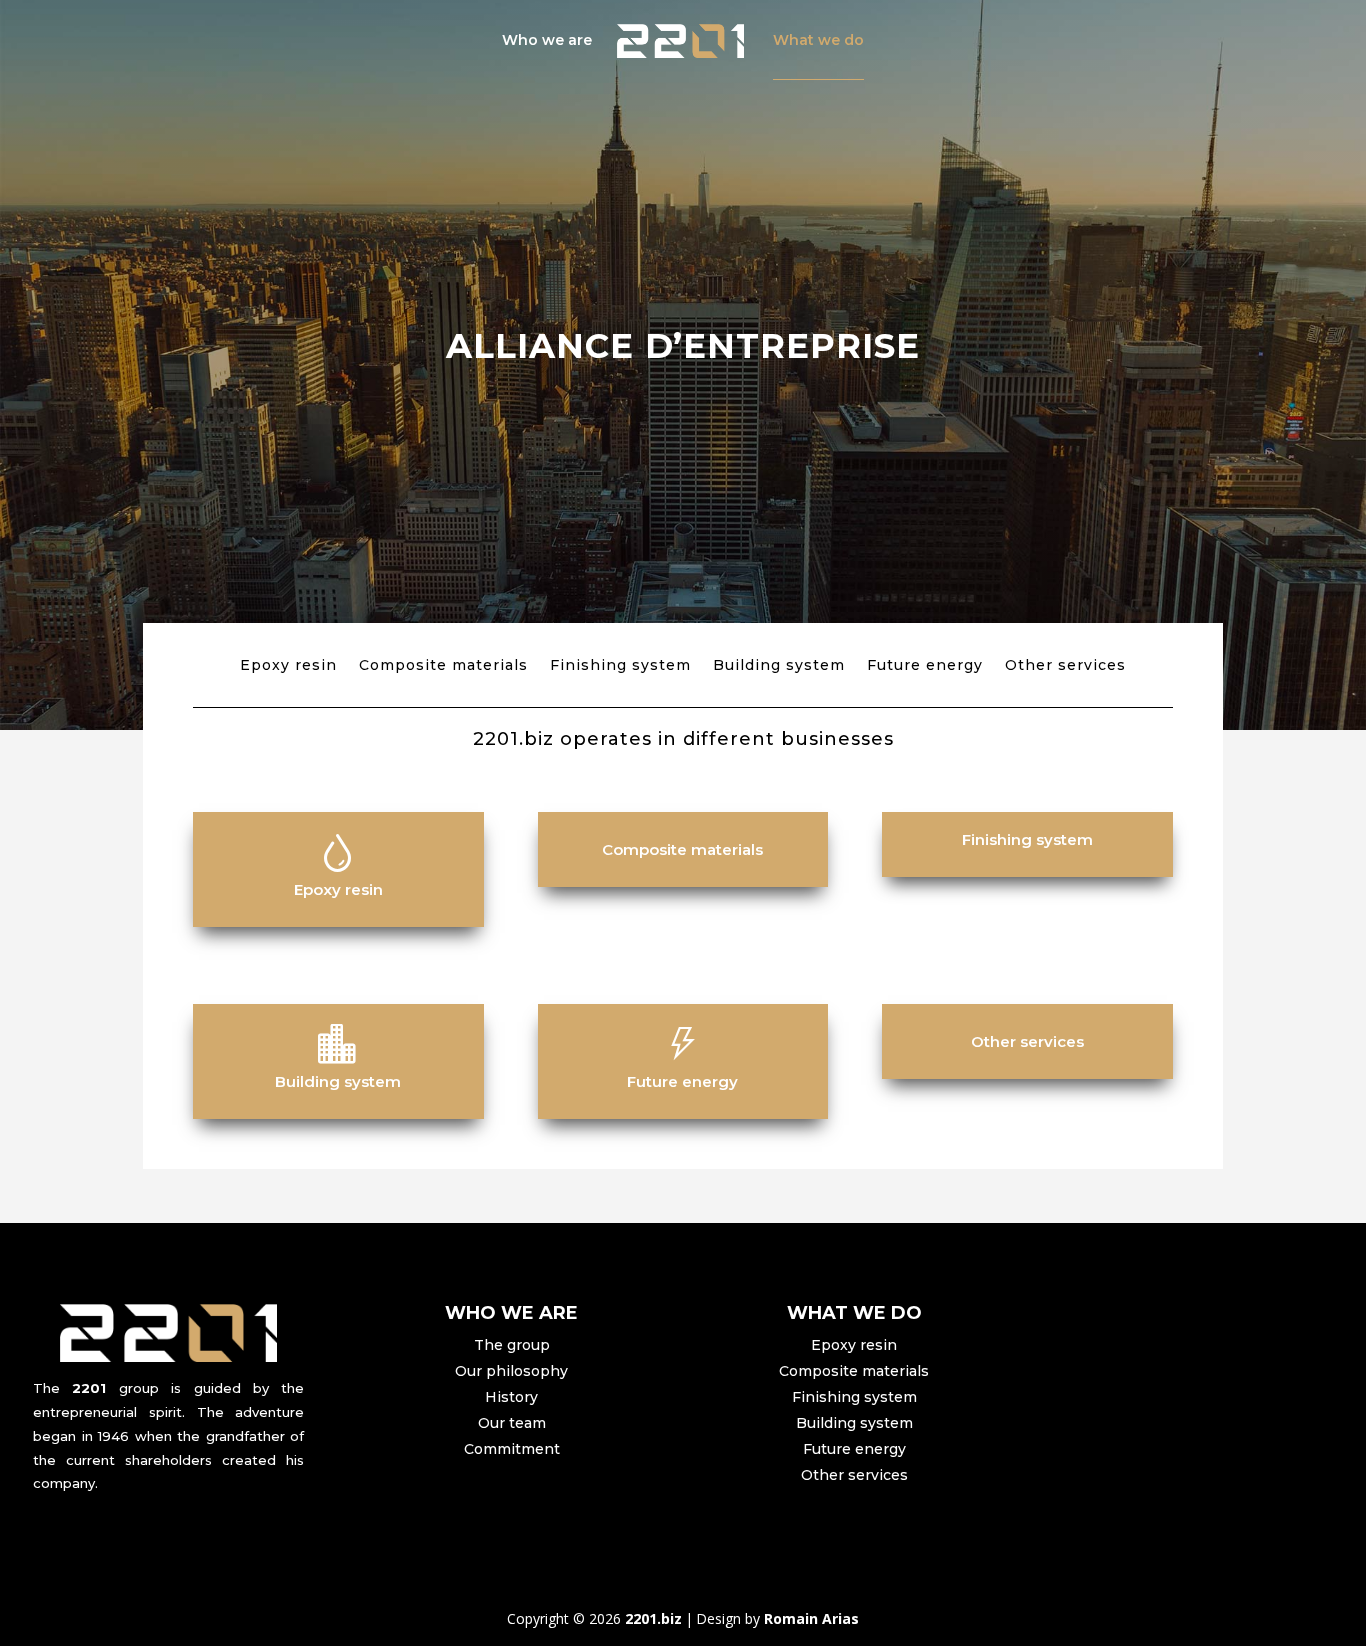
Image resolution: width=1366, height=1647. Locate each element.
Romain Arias (811, 1618)
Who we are (547, 41)
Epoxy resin (288, 666)
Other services (1065, 666)
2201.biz (653, 1618)
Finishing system (620, 666)
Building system (779, 666)
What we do (818, 41)
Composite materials (443, 666)
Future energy (925, 666)
